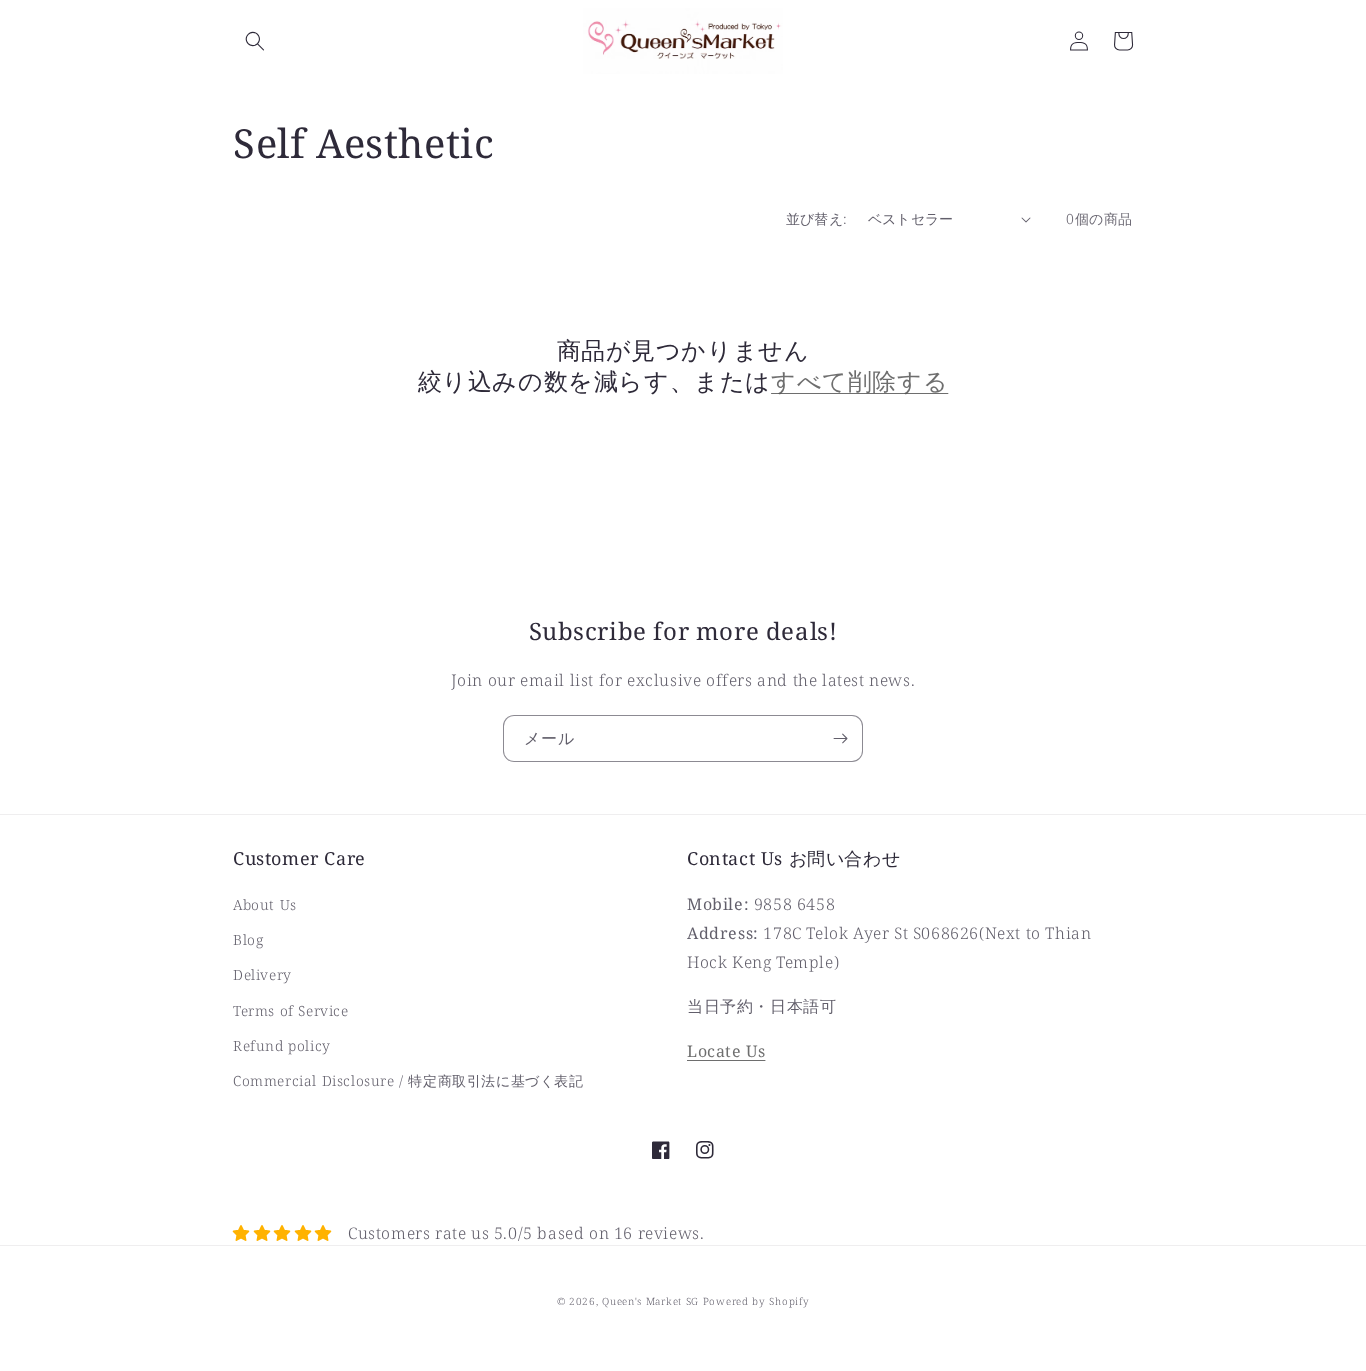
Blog (248, 939)
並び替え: (817, 218)
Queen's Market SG (650, 1301)
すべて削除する (859, 380)
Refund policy (282, 1045)
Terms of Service (291, 1010)
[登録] (840, 738)
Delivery (262, 974)
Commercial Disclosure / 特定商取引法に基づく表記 (408, 1080)
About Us (265, 904)
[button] (255, 41)
